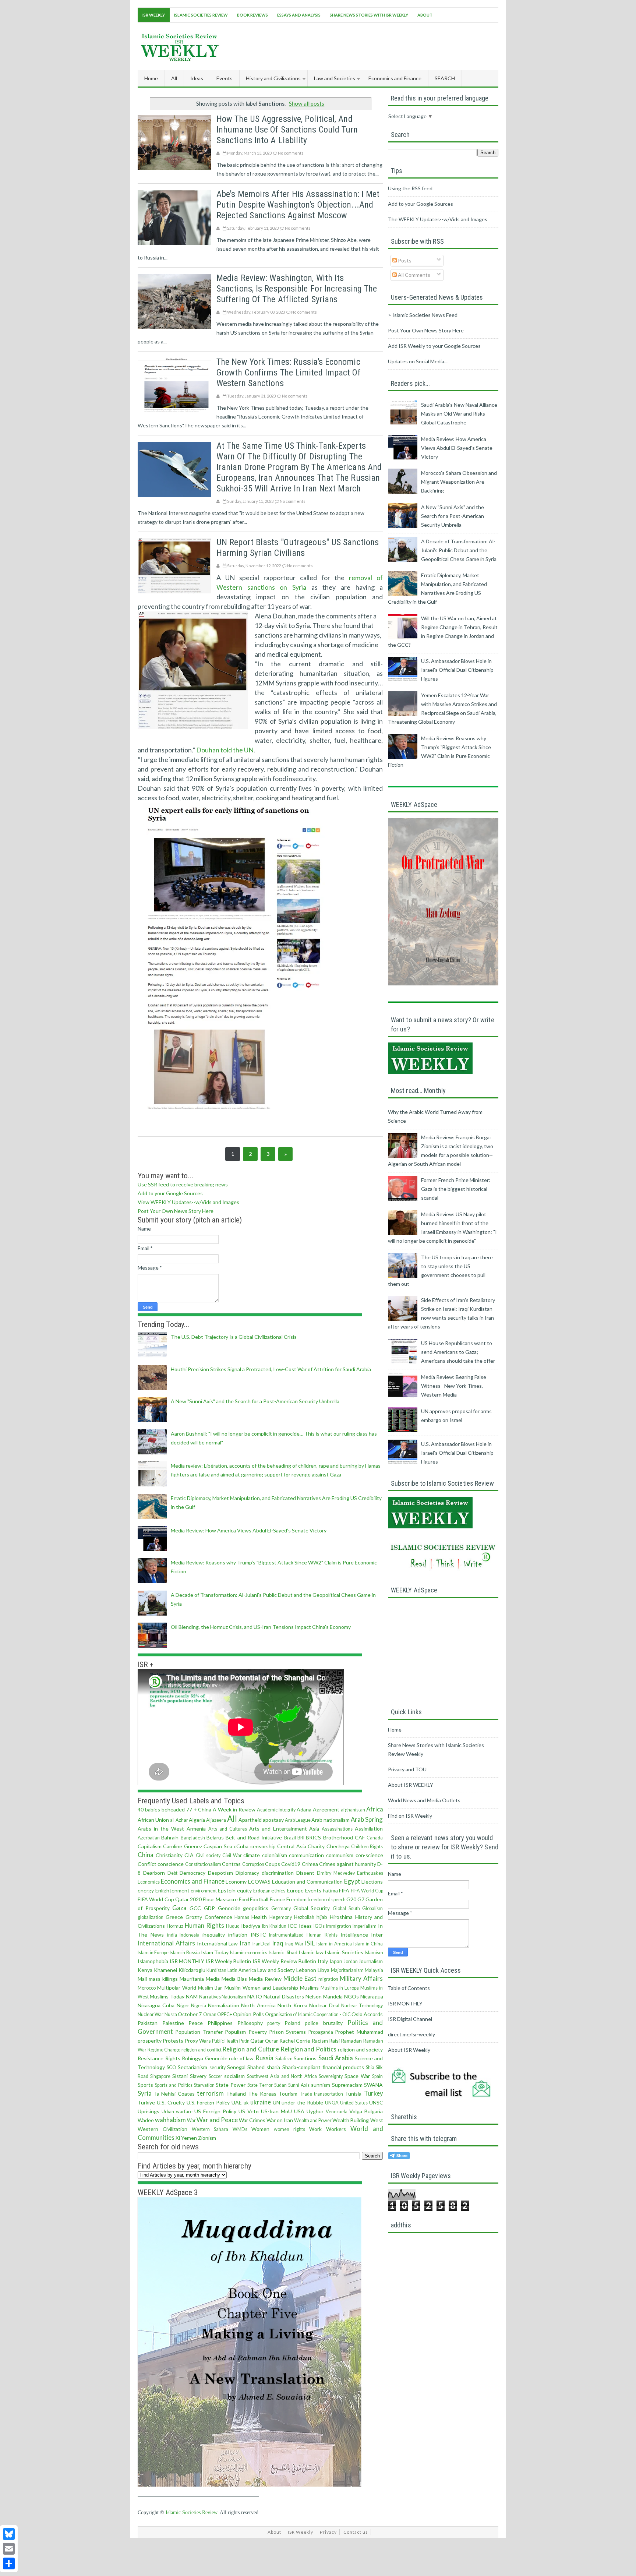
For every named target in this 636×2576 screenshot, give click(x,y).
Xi (178, 2138)
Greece (174, 1917)
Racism (320, 2041)
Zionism (207, 2138)
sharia (273, 2067)
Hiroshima (341, 1917)
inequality (214, 1935)
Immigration (339, 1926)
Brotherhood (338, 1837)
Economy (236, 1882)
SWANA (373, 2085)
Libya (324, 1970)
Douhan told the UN (225, 750)
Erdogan (262, 1891)
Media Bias (234, 1979)
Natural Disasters (284, 1996)
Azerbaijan (149, 1838)
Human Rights (204, 1925)
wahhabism (170, 2120)
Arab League (298, 1820)
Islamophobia (153, 1961)
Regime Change (164, 2050)
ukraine (261, 2102)
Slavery (198, 2076)
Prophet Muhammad (359, 2032)
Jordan (351, 1961)
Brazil (290, 1838)
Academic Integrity (276, 1810)
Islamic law (311, 1952)
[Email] (9, 2549)
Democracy (192, 1873)
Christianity (169, 1855)
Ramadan (351, 2041)
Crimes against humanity (348, 1864)
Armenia (196, 1829)
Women (260, 2129)
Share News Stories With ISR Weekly (369, 15)
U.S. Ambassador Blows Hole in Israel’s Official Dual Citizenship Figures (457, 670)
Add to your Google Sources (170, 1193)
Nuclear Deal (324, 2005)
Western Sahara (210, 2129)
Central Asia (291, 1846)
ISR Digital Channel (410, 2019)
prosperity (150, 2041)
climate (252, 1855)
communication (306, 1855)
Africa (375, 1809)
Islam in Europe (153, 1953)
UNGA (332, 2103)
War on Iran (280, 2120)
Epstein (227, 1890)
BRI (301, 1838)
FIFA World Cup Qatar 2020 (170, 1899)
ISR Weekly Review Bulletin (284, 1961)
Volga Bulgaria (366, 2111)
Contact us (356, 2532)
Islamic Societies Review (201, 15)
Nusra (171, 2014)
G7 (361, 1899)
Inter (377, 1935)
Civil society (208, 1855)
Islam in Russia (185, 1953)
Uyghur (315, 2111)
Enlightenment (172, 1890)
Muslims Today (167, 1996)
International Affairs (166, 1943)
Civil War (232, 1855)
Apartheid (250, 1820)
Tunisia (353, 2094)
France (278, 1899)
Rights (173, 2058)
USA (299, 2111)
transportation (328, 2094)
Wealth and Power (313, 2120)
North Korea (292, 2005)
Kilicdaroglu (192, 1970)
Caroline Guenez (182, 1846)
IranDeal (262, 1944)
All (174, 78)
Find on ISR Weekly (410, 1816)
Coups (273, 1864)
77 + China (199, 1809)
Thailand (236, 2094)
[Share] (9, 2563)
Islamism (374, 1953)
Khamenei (165, 1970)
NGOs (351, 1996)
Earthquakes (370, 1873)
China (146, 1855)
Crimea (310, 1864)
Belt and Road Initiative (254, 1837)
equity (244, 1890)
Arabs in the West (161, 1829)
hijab (322, 1917)
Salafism (284, 2059)
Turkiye (146, 2102)
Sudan (280, 2085)
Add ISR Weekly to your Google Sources (434, 346)
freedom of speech (327, 1900)
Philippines (220, 2023)
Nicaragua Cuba (156, 2005)
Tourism (288, 2094)
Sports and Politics (174, 2085)
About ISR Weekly (409, 2050)
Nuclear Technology (362, 2006)
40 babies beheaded (161, 1809)
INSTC (258, 1935)
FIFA (344, 1890)
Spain (377, 2076)
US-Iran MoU (276, 2111)
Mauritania (192, 1979)
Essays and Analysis (299, 15)
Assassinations (337, 1829)
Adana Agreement (318, 1809)
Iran (245, 1943)
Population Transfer (199, 2032)
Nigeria (199, 2006)
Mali (142, 1979)
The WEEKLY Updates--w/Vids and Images (438, 219)
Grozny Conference (209, 1917)
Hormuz (175, 1926)
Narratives (210, 1997)
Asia (314, 1829)
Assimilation (369, 1829)
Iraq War (294, 1944)
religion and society (360, 2049)
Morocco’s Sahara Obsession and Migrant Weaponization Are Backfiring (459, 482)
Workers (336, 2129)
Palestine (173, 2023)
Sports (145, 2085)
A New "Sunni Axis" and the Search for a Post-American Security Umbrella (255, 1401)
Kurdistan (216, 1970)
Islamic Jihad (283, 1952)
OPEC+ (225, 2014)
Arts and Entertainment (278, 1829)
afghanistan (353, 1810)
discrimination (278, 1873)
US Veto (249, 2111)
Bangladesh (193, 1838)
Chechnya (338, 1846)
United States (354, 2103)
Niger (183, 2005)
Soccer (215, 2076)
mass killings (163, 1979)
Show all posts (307, 103)
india (172, 1935)
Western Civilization (162, 2129)
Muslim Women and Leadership (261, 1988)
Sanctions (305, 2058)
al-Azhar (179, 1820)
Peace (196, 2023)
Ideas (305, 1926)
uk (246, 2103)
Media (213, 1979)
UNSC (376, 2102)
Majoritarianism (347, 1970)
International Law (218, 1943)
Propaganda (321, 2032)
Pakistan (148, 2023)
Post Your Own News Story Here (176, 1211)
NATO (255, 1996)
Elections (372, 1882)
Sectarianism (192, 2067)
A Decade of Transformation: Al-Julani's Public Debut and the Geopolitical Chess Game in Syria (459, 550)
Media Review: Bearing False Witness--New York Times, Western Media (454, 1386)
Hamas (242, 1917)
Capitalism (150, 1846)
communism (340, 1855)
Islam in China (368, 1944)
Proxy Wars (198, 2041)
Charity (316, 1846)
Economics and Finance (193, 1881)
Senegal (236, 2067)
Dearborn (154, 1873)
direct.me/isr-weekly (411, 2034)
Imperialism (365, 1926)
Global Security (312, 1908)
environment (204, 1891)
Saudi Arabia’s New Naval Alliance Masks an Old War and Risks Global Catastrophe (459, 414)
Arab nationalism (331, 1820)
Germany (281, 1908)
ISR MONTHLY (187, 1961)
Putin (244, 2041)
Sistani (180, 2076)
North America (258, 2005)
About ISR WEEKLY (411, 1785)
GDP (209, 1908)
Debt (172, 1873)
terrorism (210, 2093)
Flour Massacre (220, 1899)
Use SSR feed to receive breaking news (183, 1184)
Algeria (197, 1820)
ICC (292, 1926)
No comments (291, 153)
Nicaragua (372, 1996)
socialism (234, 2076)
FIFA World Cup (367, 1891)
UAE (237, 2102)
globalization (151, 1917)
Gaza (179, 1908)
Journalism (371, 1961)
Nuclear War (151, 2014)
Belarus (215, 1837)
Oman (210, 2014)
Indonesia (190, 1935)
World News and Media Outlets (424, 1800)
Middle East (300, 1978)
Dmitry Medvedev (336, 1873)
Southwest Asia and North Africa (282, 2076)
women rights (289, 2129)
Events (313, 1890)
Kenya (145, 1970)
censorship (263, 1846)
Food (244, 1900)
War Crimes (252, 2120)
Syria (145, 2093)
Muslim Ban (210, 1988)
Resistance (151, 2058)
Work (315, 2129)
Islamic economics (249, 1953)
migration (328, 1979)
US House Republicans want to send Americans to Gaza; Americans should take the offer (458, 1352)
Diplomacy (247, 1873)
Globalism (372, 1908)
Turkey (374, 2093)
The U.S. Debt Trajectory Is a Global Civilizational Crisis (234, 1337)
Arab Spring (367, 1819)
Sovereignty (331, 2076)
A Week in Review (234, 1809)
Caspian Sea (218, 1846)
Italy (323, 1961)
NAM (192, 1996)
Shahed (256, 2067)
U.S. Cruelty (171, 2102)
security (218, 2067)
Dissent (305, 1873)
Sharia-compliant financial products (323, 2067)
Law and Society (276, 1970)
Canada (375, 1838)
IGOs (319, 1926)
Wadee (146, 2120)
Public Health (225, 2041)
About (425, 15)
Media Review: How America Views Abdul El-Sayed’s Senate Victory (249, 1530)
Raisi (334, 2041)
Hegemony (281, 1917)
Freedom (296, 1899)
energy (146, 1890)
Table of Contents (409, 1988)
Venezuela (337, 2112)
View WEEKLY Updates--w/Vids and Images (188, 1202)
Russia (264, 2058)
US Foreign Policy (215, 2111)
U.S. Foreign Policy (208, 2102)
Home (151, 78)
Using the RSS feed (410, 188)
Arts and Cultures (228, 1829)
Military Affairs (361, 1978)
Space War (357, 2076)
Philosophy (250, 2023)
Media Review (265, 1979)
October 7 (190, 2014)
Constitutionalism (203, 1864)
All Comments (414, 275)
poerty (274, 2023)
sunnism (321, 2085)
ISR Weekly (154, 15)
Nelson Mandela (324, 1996)
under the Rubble (302, 2102)
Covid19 (291, 1864)
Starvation (204, 2085)
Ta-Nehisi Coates (174, 2094)
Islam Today (215, 1952)
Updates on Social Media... (418, 361)
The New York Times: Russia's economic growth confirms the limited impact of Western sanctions (289, 373)
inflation (238, 1935)
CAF (360, 1837)
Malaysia (374, 1970)
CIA (189, 1855)
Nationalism (234, 1997)
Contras (231, 1864)
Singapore (160, 2076)
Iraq (278, 1943)
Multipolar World (177, 1988)
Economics (149, 1882)
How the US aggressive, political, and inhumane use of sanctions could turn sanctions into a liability (287, 130)
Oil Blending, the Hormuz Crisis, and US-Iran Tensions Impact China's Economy (261, 1627)
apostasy (273, 1820)
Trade (306, 2094)
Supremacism (347, 2085)
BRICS (313, 1837)
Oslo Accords (367, 2014)
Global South (346, 1908)
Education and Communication (307, 1882)
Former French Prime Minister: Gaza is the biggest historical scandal (456, 1189)
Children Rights (367, 1847)
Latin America (242, 1970)
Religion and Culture (250, 2049)
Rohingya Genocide (205, 2058)
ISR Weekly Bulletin (229, 1961)
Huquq (233, 1926)
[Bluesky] (9, 2534)
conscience (171, 1864)
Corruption (253, 1864)
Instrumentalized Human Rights (303, 1935)
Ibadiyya (251, 1926)
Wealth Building (351, 2120)
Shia (370, 2067)
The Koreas (262, 2094)
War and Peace (217, 2120)
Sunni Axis (299, 2085)
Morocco (147, 1988)
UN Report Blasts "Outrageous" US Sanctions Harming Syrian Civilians (298, 548)
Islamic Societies (344, 1952)
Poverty (258, 2032)
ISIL (310, 1943)
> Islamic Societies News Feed (423, 315)
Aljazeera (216, 1820)
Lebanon (306, 1970)
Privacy (328, 2532)
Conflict (147, 1864)
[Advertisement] (364, 45)
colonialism (275, 1855)
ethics (278, 1890)
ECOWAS (259, 1882)
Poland (292, 2023)
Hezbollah (304, 1917)
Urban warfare (177, 2112)
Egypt (352, 1881)
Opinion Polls (248, 2014)
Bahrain (170, 1837)
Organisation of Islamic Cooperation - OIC (308, 2014)
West (377, 2120)
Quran (272, 2041)
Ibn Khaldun (274, 1926)
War (191, 2120)
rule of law (241, 2058)
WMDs (240, 2129)
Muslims (309, 1988)
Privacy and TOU (407, 1769)
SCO (172, 2067)
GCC (195, 1908)
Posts (404, 260)
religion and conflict (201, 2050)
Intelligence (354, 1935)
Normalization (224, 2005)
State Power (231, 2085)
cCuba (241, 1846)
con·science (369, 1855)
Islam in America (334, 1944)
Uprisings (149, 2111)
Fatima (330, 1890)
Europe (295, 1890)
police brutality (324, 2023)
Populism (235, 2032)
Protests (173, 2041)
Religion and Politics (308, 2049)
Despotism (220, 1873)
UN (276, 2102)
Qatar (257, 2041)
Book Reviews (252, 15)
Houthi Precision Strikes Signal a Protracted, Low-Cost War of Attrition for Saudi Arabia (271, 1369)
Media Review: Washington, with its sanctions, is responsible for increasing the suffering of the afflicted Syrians (297, 289)
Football (259, 1899)
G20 (351, 1899)
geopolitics (256, 1908)
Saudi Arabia (336, 2058)
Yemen (189, 2138)
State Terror (260, 2085)
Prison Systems (287, 2032)
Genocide (229, 1908)
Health (259, 1917)
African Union (153, 1820)
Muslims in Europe (340, 1988)
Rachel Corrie (295, 2041)
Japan (336, 1961)
